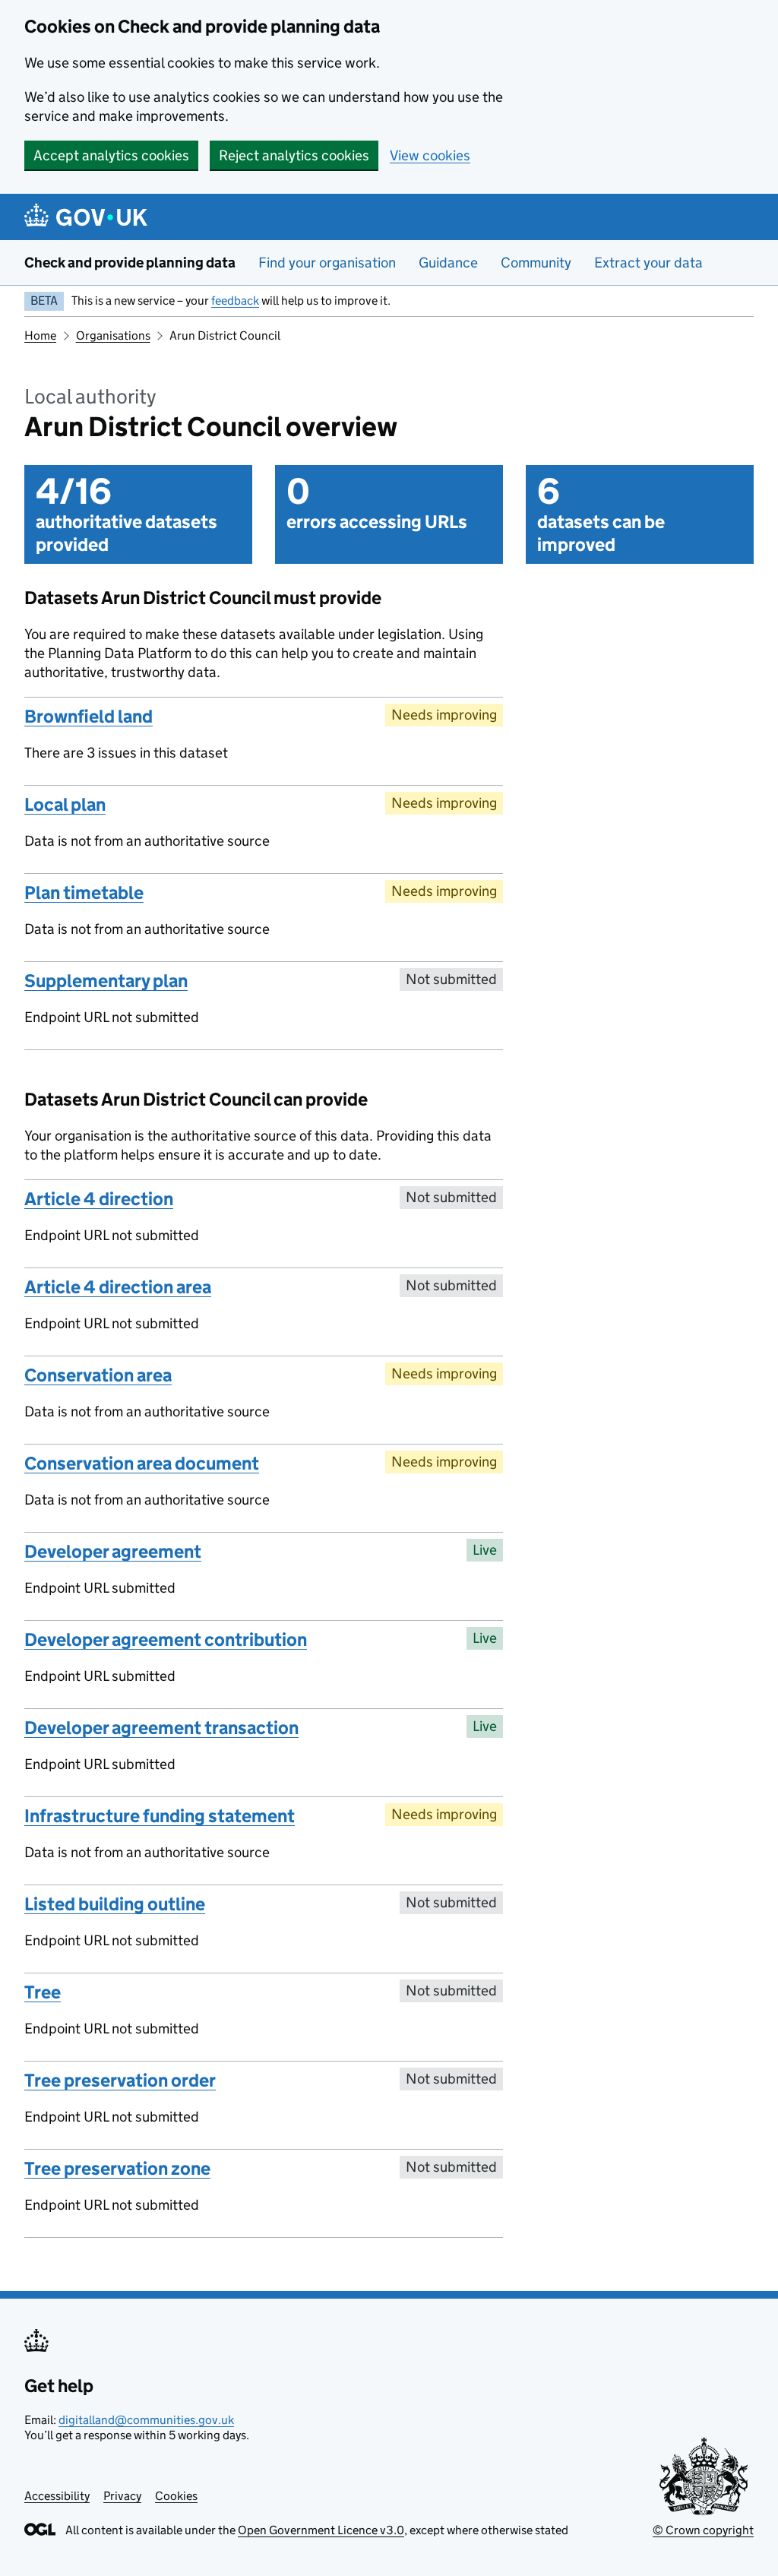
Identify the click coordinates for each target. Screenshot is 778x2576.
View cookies (430, 155)
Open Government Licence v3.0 (321, 2530)
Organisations (113, 335)
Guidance (448, 263)
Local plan (65, 804)
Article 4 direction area (118, 1287)
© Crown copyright (703, 2530)
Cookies (176, 2496)
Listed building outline (115, 1904)
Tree (43, 1992)
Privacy (122, 2496)
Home (40, 335)
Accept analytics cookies (111, 155)
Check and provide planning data (130, 263)
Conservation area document (142, 1463)
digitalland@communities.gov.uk (146, 2420)
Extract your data (648, 263)
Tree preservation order (120, 2080)
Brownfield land (89, 716)
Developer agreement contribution (166, 1639)
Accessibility (57, 2496)
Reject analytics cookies (294, 155)
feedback (235, 301)
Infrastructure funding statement (160, 1816)
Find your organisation (327, 263)
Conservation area (98, 1375)
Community (536, 263)
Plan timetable (84, 892)
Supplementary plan (106, 981)
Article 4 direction (99, 1199)
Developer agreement (113, 1551)
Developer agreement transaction (161, 1728)
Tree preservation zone (117, 2168)
